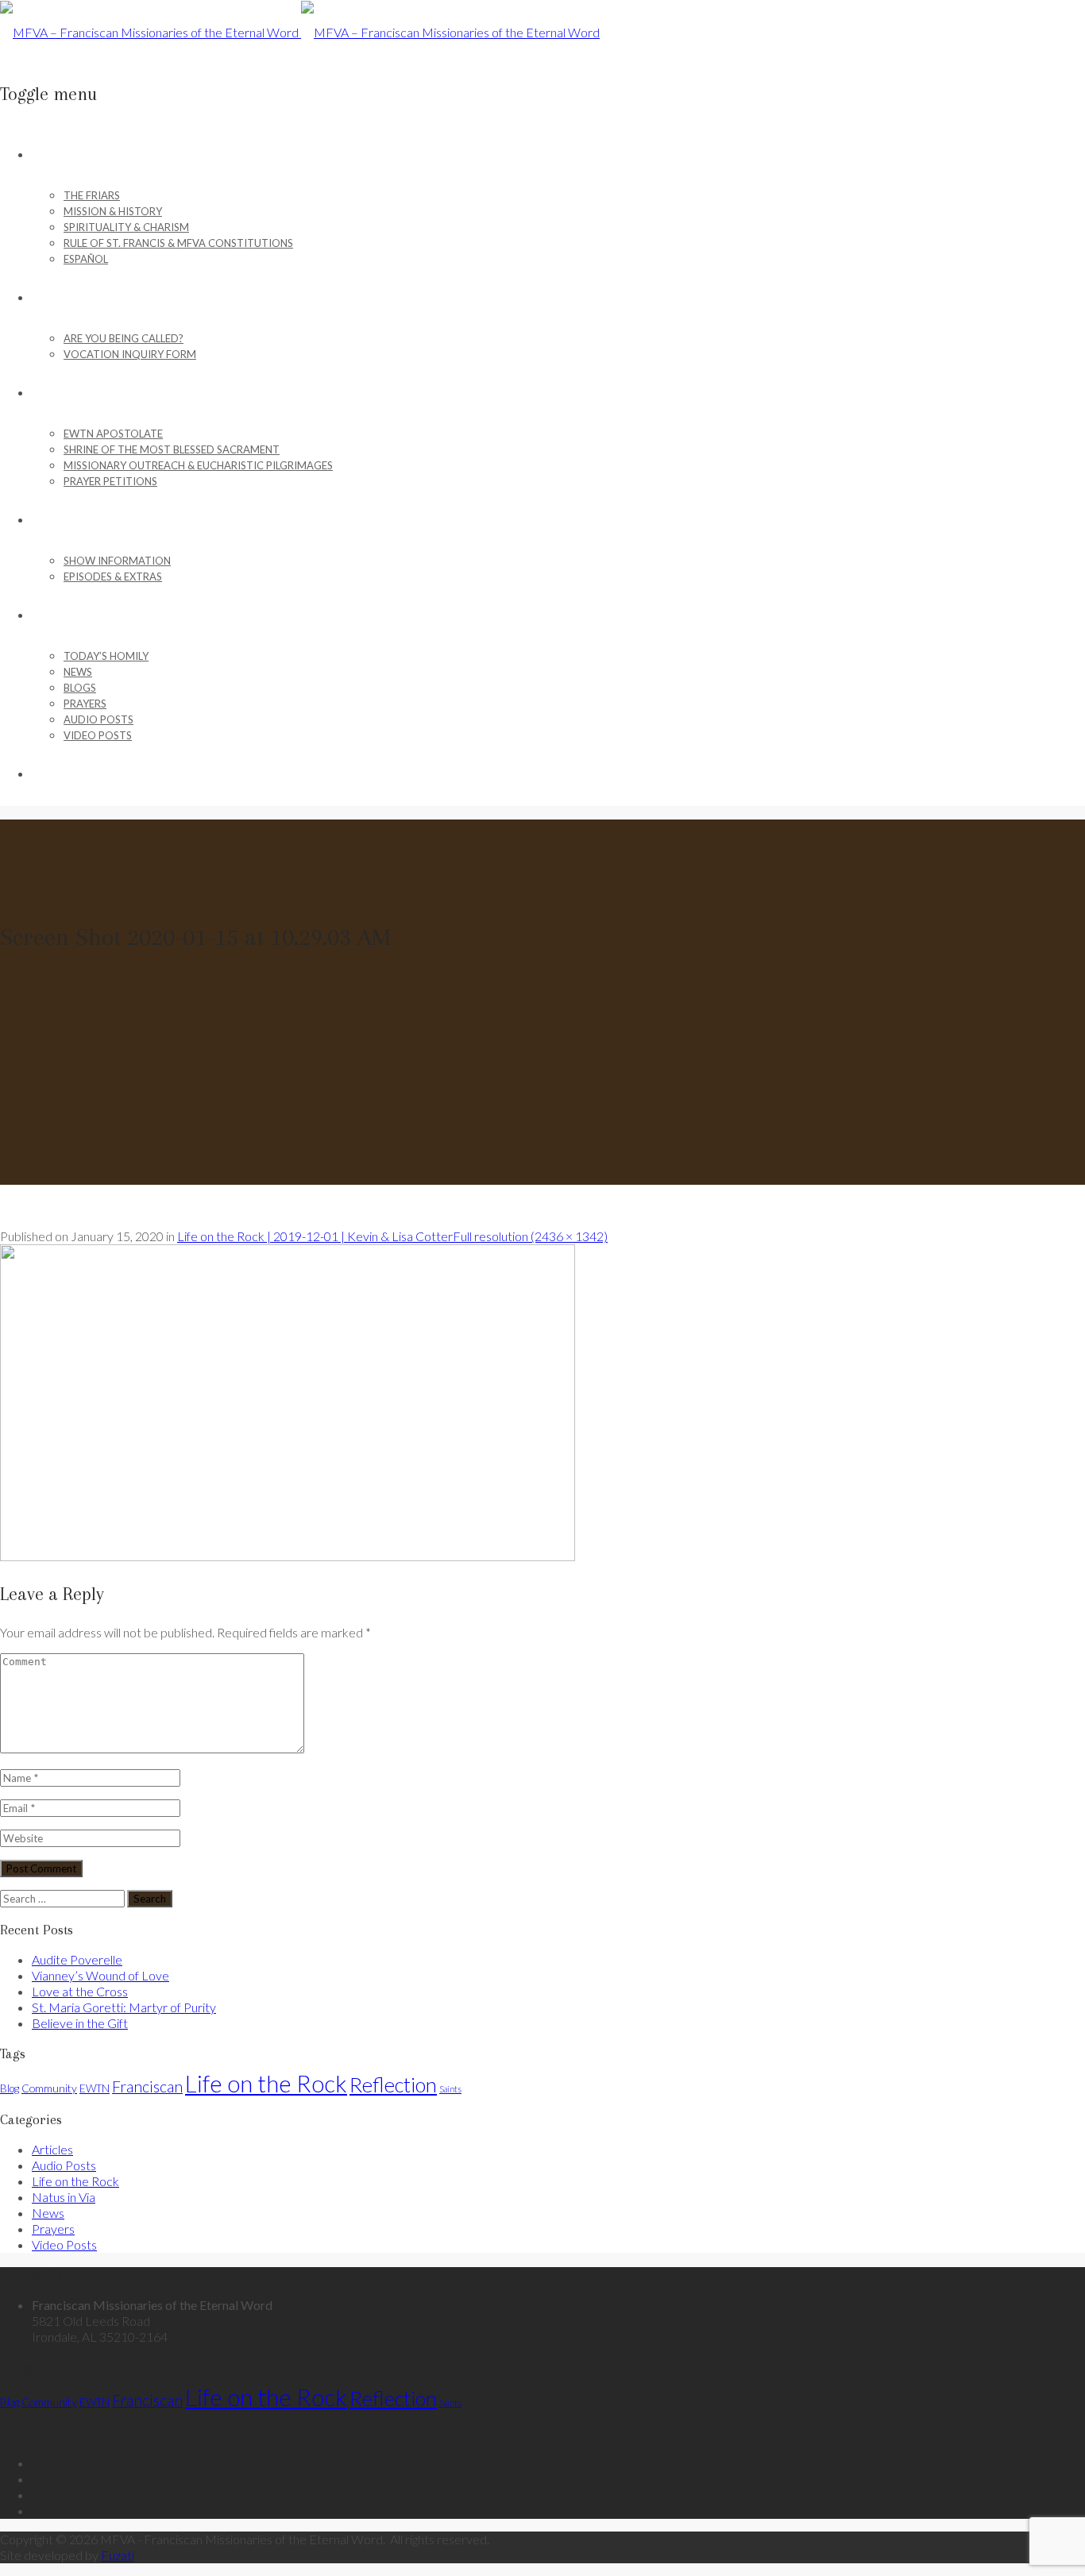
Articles (52, 2149)
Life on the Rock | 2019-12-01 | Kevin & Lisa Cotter (315, 1236)
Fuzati (118, 2555)
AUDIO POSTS (98, 719)
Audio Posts (64, 2165)
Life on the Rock (266, 2083)
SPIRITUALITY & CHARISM (126, 227)
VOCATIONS (61, 298)
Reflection (393, 2084)
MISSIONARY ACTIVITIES (88, 393)
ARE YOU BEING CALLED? (124, 338)
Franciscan (147, 2086)
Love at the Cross (80, 1991)
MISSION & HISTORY (113, 211)
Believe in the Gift (80, 2023)
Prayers (53, 2229)
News (48, 2213)
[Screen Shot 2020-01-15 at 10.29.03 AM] (288, 1556)
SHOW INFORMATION (117, 561)
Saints (450, 2089)
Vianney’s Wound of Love (100, 1975)
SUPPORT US (62, 774)
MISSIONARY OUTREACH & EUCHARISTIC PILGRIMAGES (198, 465)
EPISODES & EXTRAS (113, 577)
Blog (10, 2088)
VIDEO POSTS (98, 735)
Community (49, 2088)
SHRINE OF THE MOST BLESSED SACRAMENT (172, 449)
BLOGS (80, 688)
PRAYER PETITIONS (110, 481)
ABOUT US (56, 155)
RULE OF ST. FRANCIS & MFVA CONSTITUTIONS (178, 243)
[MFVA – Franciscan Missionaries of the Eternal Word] (300, 32)
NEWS (78, 672)
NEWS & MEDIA (68, 615)
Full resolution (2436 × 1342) (530, 1236)
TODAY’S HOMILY (106, 656)
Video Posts (64, 2244)
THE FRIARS (92, 195)
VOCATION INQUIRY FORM (130, 354)
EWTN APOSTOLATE (113, 434)
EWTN (95, 2088)
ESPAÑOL (86, 259)
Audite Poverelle (77, 1959)
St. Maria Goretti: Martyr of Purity (124, 2007)
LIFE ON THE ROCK (77, 520)
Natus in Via (64, 2197)
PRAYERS (85, 704)
